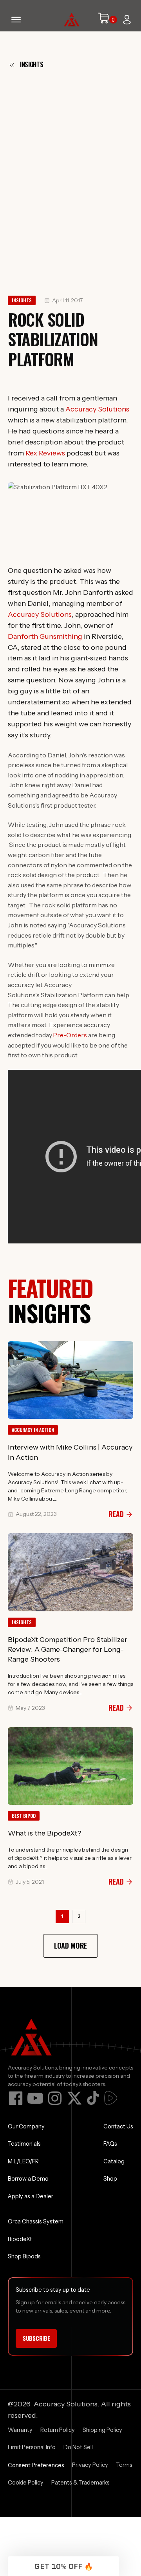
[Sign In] (127, 20)
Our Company (26, 2126)
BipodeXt (20, 2239)
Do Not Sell (78, 2447)
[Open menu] (16, 20)
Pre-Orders (70, 1035)
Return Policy (58, 2430)
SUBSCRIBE (36, 2338)
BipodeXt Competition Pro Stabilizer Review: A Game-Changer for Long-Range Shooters (68, 1649)
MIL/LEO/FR (23, 2161)
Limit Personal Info (32, 2447)
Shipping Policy (102, 2430)
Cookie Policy (26, 2483)
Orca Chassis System (36, 2221)
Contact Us (118, 2126)
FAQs (110, 2144)
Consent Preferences (36, 2465)
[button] (63, 2566)
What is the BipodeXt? (45, 1833)
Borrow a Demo (28, 2179)
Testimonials (24, 2144)
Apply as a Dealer (31, 2196)
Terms (124, 2465)
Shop (110, 2179)
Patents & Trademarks (80, 2483)
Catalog (114, 2161)
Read (116, 1514)
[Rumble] (111, 2098)
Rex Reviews (45, 453)
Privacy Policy (90, 2465)
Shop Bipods (24, 2256)
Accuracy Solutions (97, 409)
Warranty (20, 2430)
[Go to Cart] (107, 20)
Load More (70, 1945)
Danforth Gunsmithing (45, 636)
